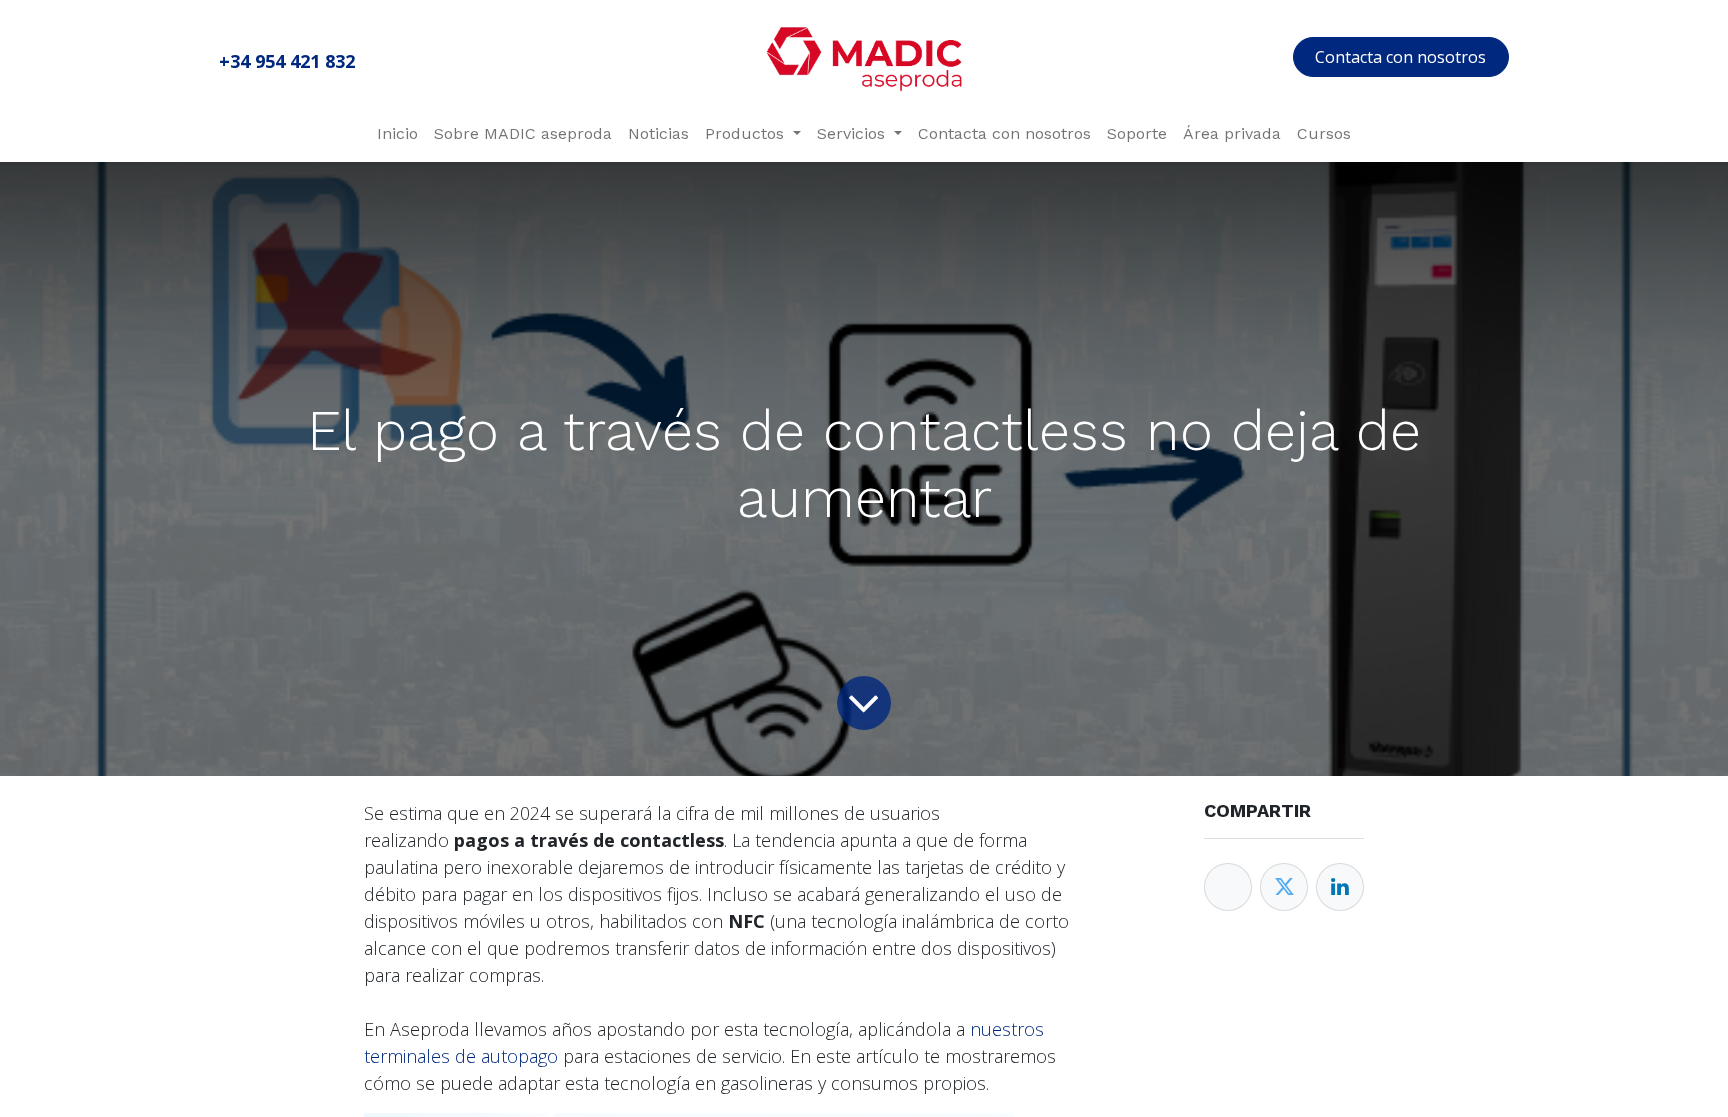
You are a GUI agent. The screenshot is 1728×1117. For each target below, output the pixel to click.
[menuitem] (397, 134)
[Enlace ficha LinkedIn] (1340, 887)
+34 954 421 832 (287, 61)
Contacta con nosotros (1400, 57)
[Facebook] (1228, 887)
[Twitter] (1284, 887)
